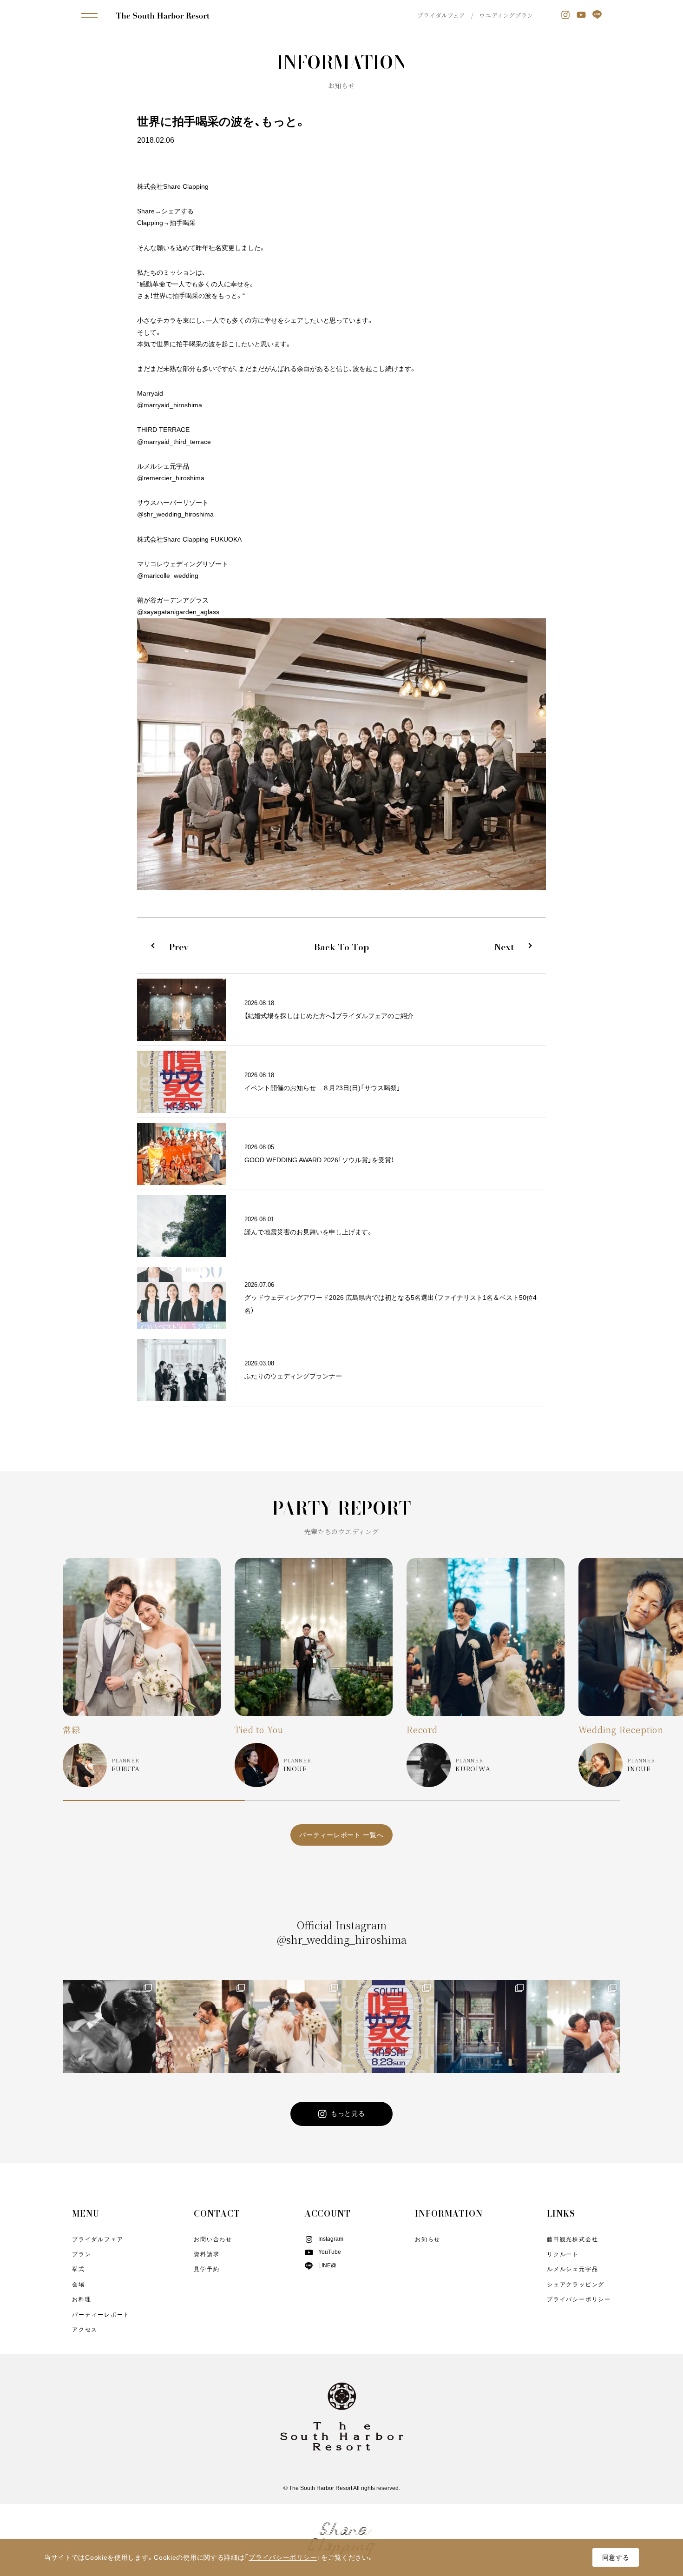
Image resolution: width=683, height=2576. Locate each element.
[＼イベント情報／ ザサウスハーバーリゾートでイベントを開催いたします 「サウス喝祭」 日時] (388, 2026)
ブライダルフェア (441, 15)
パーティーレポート (101, 2315)
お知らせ (428, 2239)
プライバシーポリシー (579, 2299)
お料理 (82, 2299)
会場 (79, 2285)
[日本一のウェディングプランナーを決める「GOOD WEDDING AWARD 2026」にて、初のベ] (109, 2026)
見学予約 (207, 2269)
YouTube (330, 2252)
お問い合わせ (213, 2239)
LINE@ (327, 2265)
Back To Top (341, 947)
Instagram (331, 2239)
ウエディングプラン (506, 15)
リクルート (563, 2254)
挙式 (79, 2269)
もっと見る (348, 2113)
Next (504, 947)
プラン (82, 2254)
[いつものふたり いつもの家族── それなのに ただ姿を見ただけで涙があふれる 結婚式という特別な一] (574, 2026)
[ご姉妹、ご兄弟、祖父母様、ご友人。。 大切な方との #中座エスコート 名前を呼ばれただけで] (202, 2026)
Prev (179, 947)
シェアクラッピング (576, 2285)
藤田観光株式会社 (572, 2239)
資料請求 (207, 2254)
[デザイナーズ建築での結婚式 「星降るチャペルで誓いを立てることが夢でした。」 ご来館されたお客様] (481, 2026)
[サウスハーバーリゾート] (163, 15)
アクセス (85, 2330)
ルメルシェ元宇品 (572, 2269)
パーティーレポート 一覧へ (341, 1835)
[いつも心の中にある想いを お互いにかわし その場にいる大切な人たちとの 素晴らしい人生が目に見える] (295, 2026)
